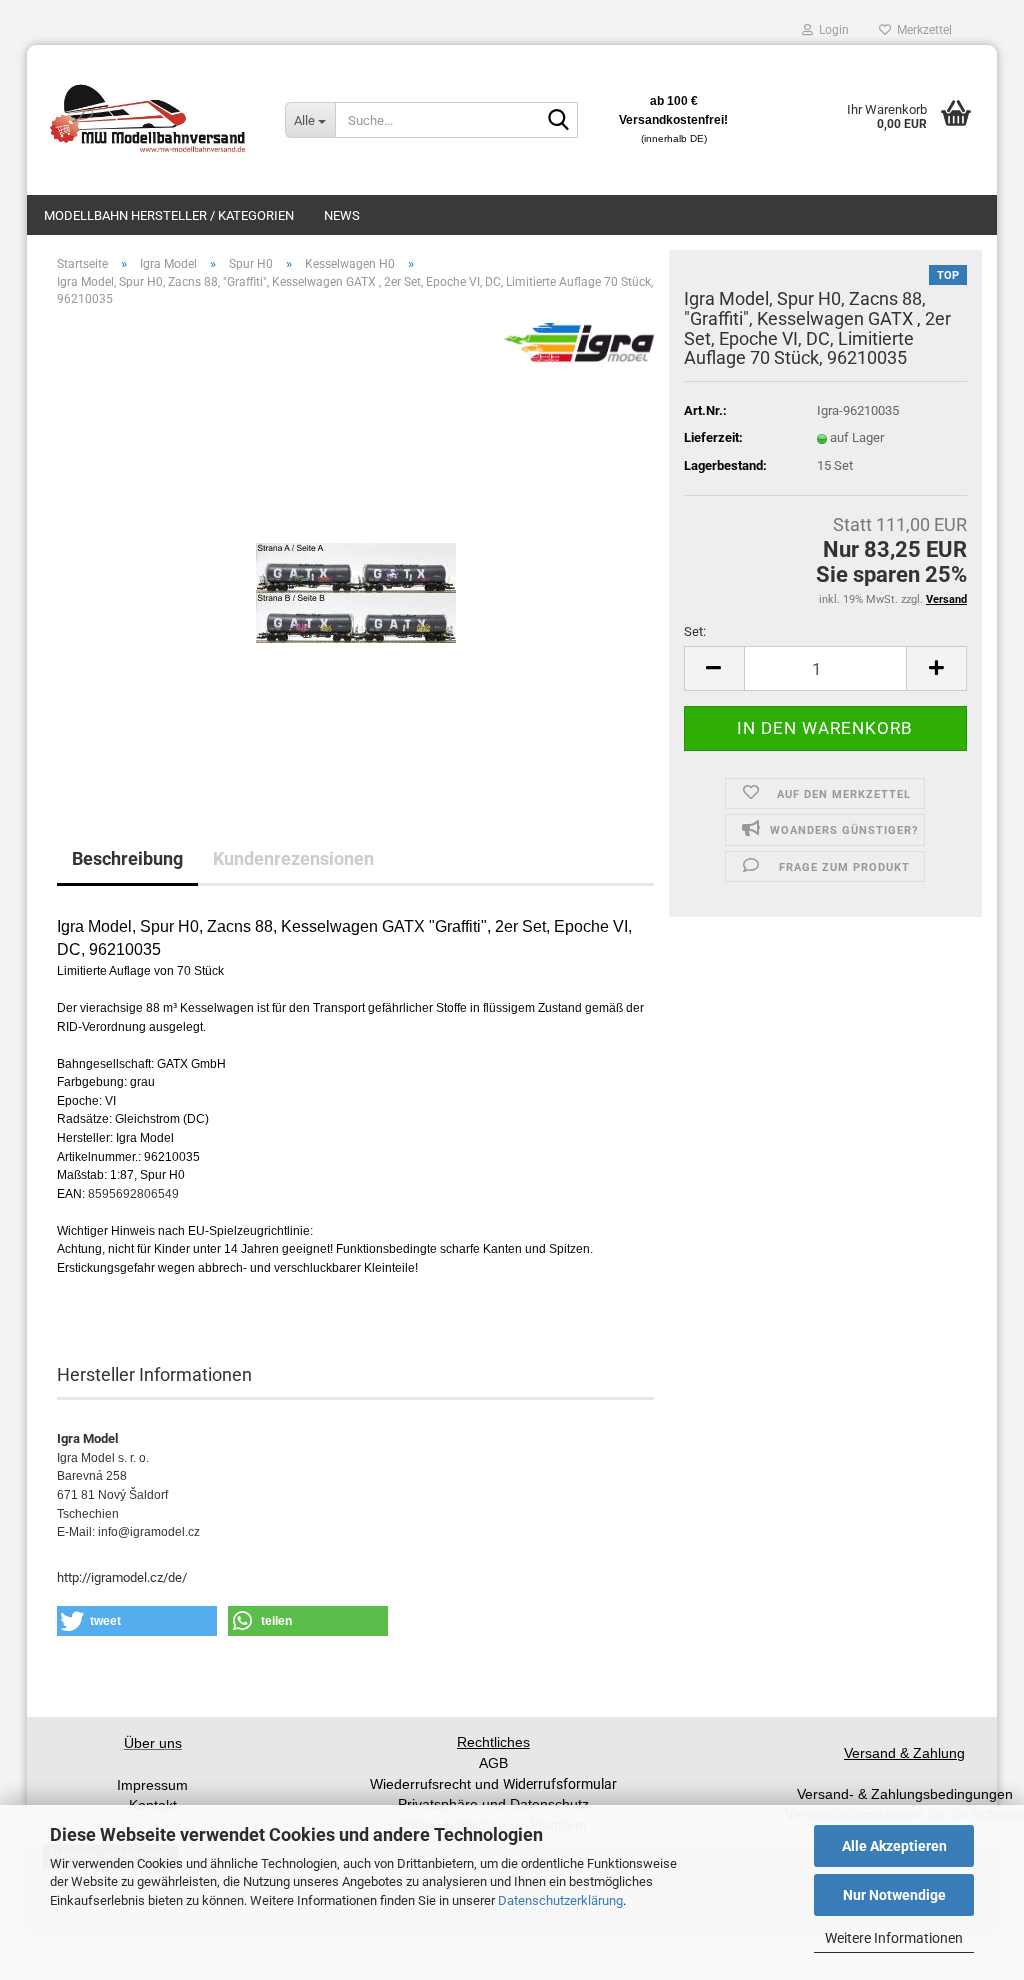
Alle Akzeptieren (894, 1846)
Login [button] (831, 30)
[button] (714, 668)
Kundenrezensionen (293, 858)
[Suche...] (559, 121)
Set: (695, 631)
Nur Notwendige (894, 1895)
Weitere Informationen (894, 1938)
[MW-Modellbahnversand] (148, 120)
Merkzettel (921, 30)
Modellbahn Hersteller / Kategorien (169, 215)
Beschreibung (127, 858)
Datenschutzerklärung (560, 1900)
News (342, 215)
